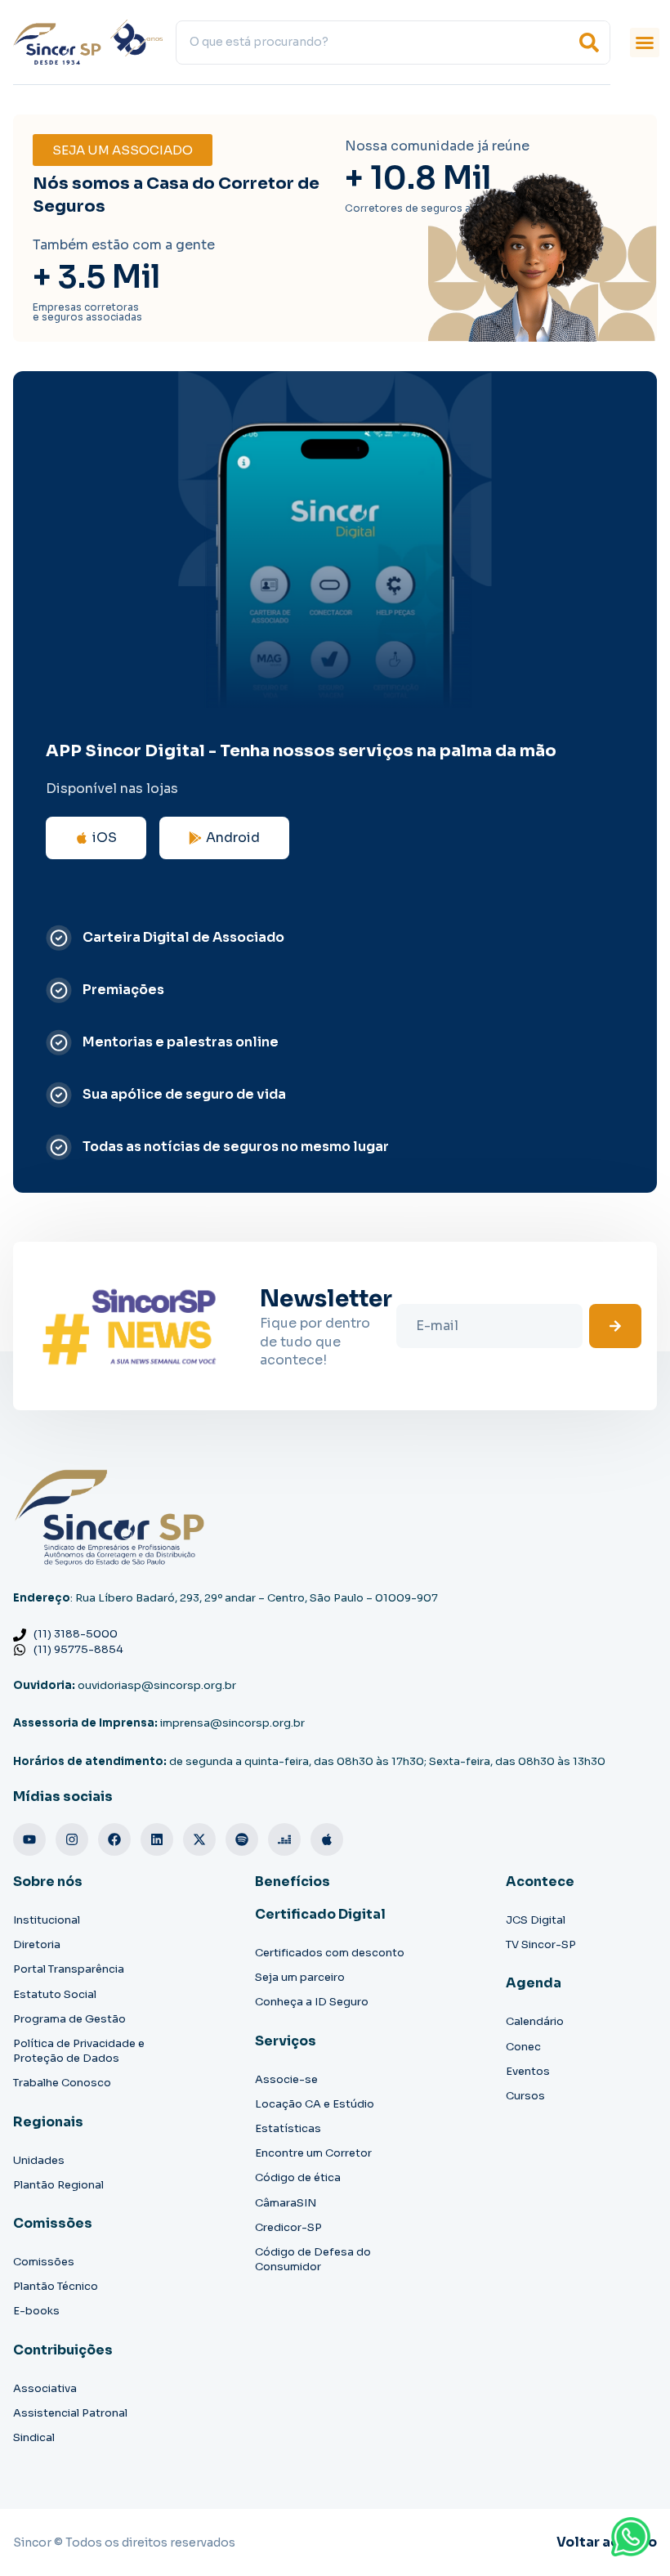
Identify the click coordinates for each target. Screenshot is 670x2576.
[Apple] (327, 1839)
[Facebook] (114, 1839)
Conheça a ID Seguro (312, 2002)
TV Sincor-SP (541, 1944)
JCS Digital (536, 1920)
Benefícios (293, 1882)
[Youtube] (29, 1839)
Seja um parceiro (300, 1977)
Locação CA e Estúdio (315, 2104)
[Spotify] (242, 1839)
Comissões (44, 2262)
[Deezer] (284, 1839)
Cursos (525, 2096)
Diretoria (37, 1944)
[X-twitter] (199, 1839)
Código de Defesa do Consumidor (313, 2259)
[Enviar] (615, 1326)
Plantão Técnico (56, 2286)
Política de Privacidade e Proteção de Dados (79, 2051)
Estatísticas (288, 2128)
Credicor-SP (288, 2227)
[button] (645, 43)
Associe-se (286, 2079)
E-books (36, 2311)
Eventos (528, 2071)
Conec (523, 2047)
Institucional (47, 1920)
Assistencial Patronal (70, 2413)
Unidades (39, 2160)
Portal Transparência (69, 1969)
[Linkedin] (157, 1839)
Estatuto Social (55, 1994)
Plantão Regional (58, 2185)
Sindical (34, 2437)
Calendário (535, 2021)
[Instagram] (72, 1839)
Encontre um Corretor (313, 2153)
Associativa (45, 2388)
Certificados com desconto (330, 1953)
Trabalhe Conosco (62, 2083)
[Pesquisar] (589, 43)
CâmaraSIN (286, 2203)
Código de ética (298, 2177)
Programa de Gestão (69, 2019)
